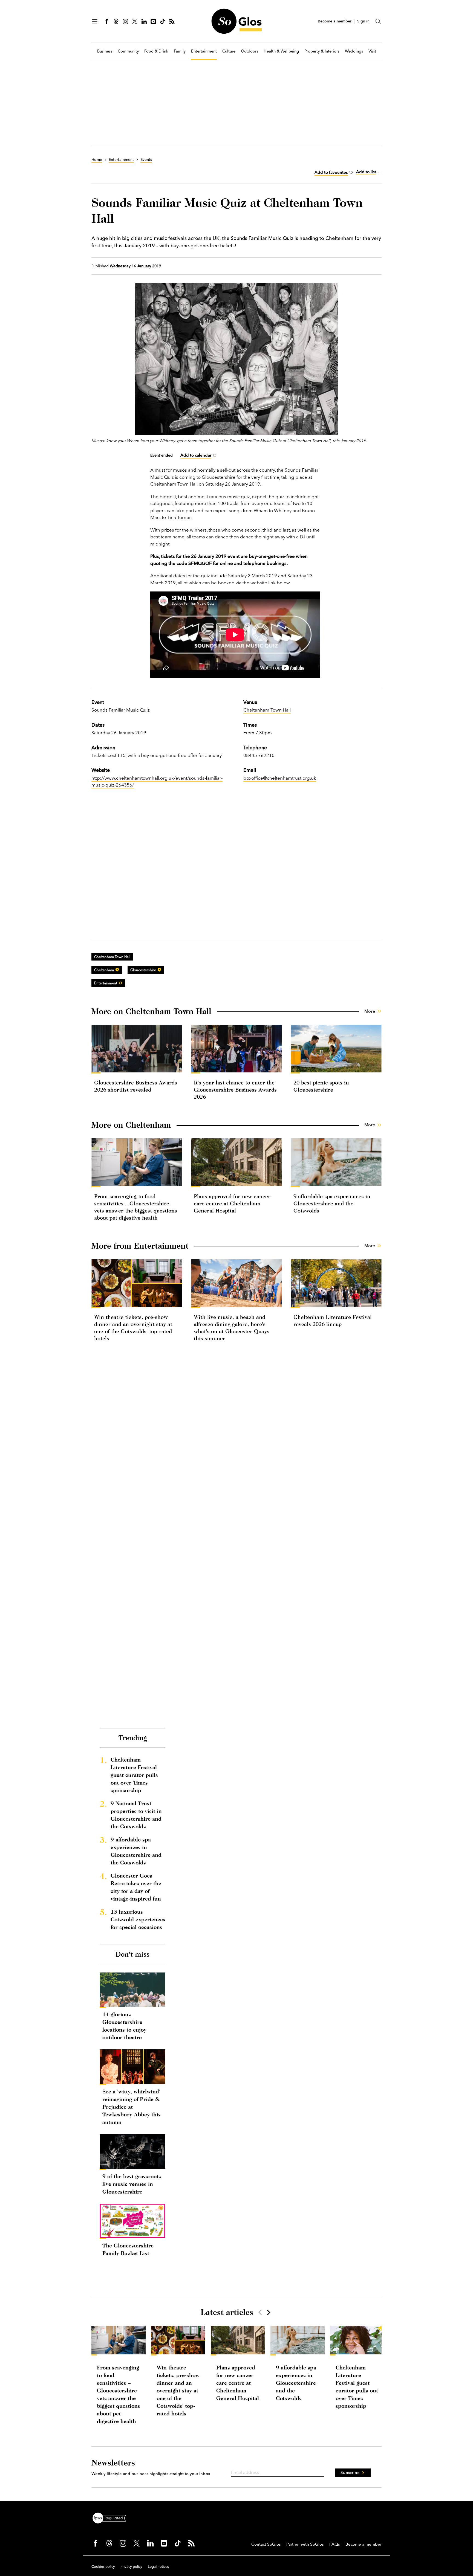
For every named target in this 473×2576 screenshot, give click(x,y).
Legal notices (158, 2566)
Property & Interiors (322, 51)
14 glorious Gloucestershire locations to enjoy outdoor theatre (124, 2026)
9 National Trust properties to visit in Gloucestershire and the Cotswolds (136, 1815)
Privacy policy (131, 2566)
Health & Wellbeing (281, 51)
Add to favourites (331, 172)
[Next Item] (268, 2312)
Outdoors (250, 51)
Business (105, 51)
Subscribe (350, 2472)
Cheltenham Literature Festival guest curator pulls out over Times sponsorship (134, 1775)
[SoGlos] (236, 21)
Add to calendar (196, 455)
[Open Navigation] (95, 21)
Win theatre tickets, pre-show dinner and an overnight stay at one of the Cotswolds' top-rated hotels (178, 2390)
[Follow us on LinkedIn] (144, 21)
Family (180, 51)
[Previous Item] (260, 2312)
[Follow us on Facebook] (107, 21)
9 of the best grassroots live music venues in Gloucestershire (132, 2184)
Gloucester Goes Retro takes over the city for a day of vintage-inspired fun (136, 1887)
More (370, 1011)
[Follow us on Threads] (116, 21)
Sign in (363, 21)
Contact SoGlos (266, 2544)
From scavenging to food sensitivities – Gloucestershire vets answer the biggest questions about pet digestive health (119, 2394)
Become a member (335, 21)
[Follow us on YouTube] (153, 21)
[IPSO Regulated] (111, 2517)
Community (128, 51)
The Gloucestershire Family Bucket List (128, 2249)
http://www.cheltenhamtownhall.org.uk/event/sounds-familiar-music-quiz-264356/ (157, 781)
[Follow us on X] (135, 21)
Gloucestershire (143, 970)
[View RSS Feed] (172, 21)
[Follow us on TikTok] (163, 21)
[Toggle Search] (378, 21)
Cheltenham (104, 970)
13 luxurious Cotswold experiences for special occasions (138, 1919)
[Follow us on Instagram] (125, 21)
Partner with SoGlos (305, 2544)
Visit (372, 51)
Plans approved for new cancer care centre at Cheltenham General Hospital (232, 1203)
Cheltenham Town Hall (267, 710)
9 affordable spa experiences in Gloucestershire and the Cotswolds (332, 1203)
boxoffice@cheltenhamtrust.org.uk (280, 778)
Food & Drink (156, 51)
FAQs (335, 2544)
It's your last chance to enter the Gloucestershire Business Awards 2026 (235, 1090)
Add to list (366, 172)
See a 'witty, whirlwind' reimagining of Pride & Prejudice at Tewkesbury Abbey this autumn (132, 2107)
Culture (229, 51)
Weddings (354, 51)
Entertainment (204, 51)
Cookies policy (103, 2566)
